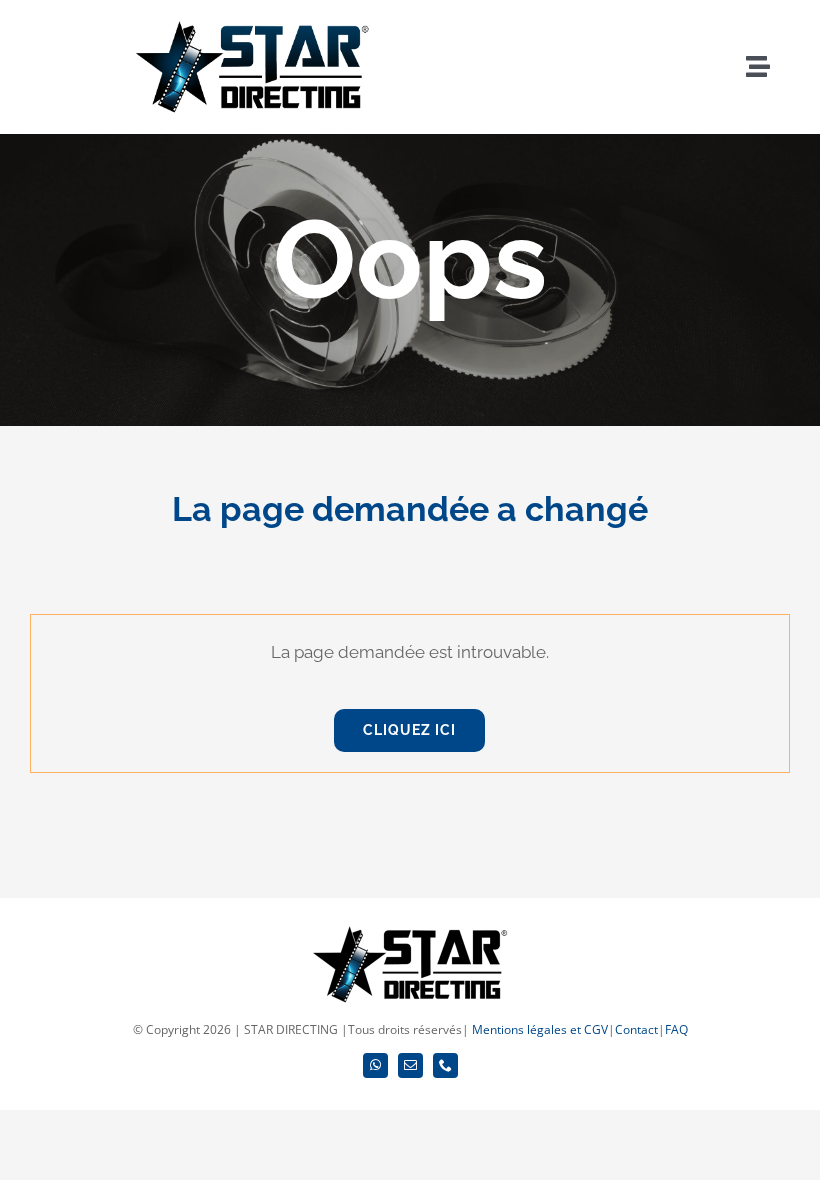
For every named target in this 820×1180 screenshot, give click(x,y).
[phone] (445, 1065)
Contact (636, 1029)
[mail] (410, 1065)
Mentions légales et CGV (540, 1029)
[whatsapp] (375, 1065)
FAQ (676, 1029)
